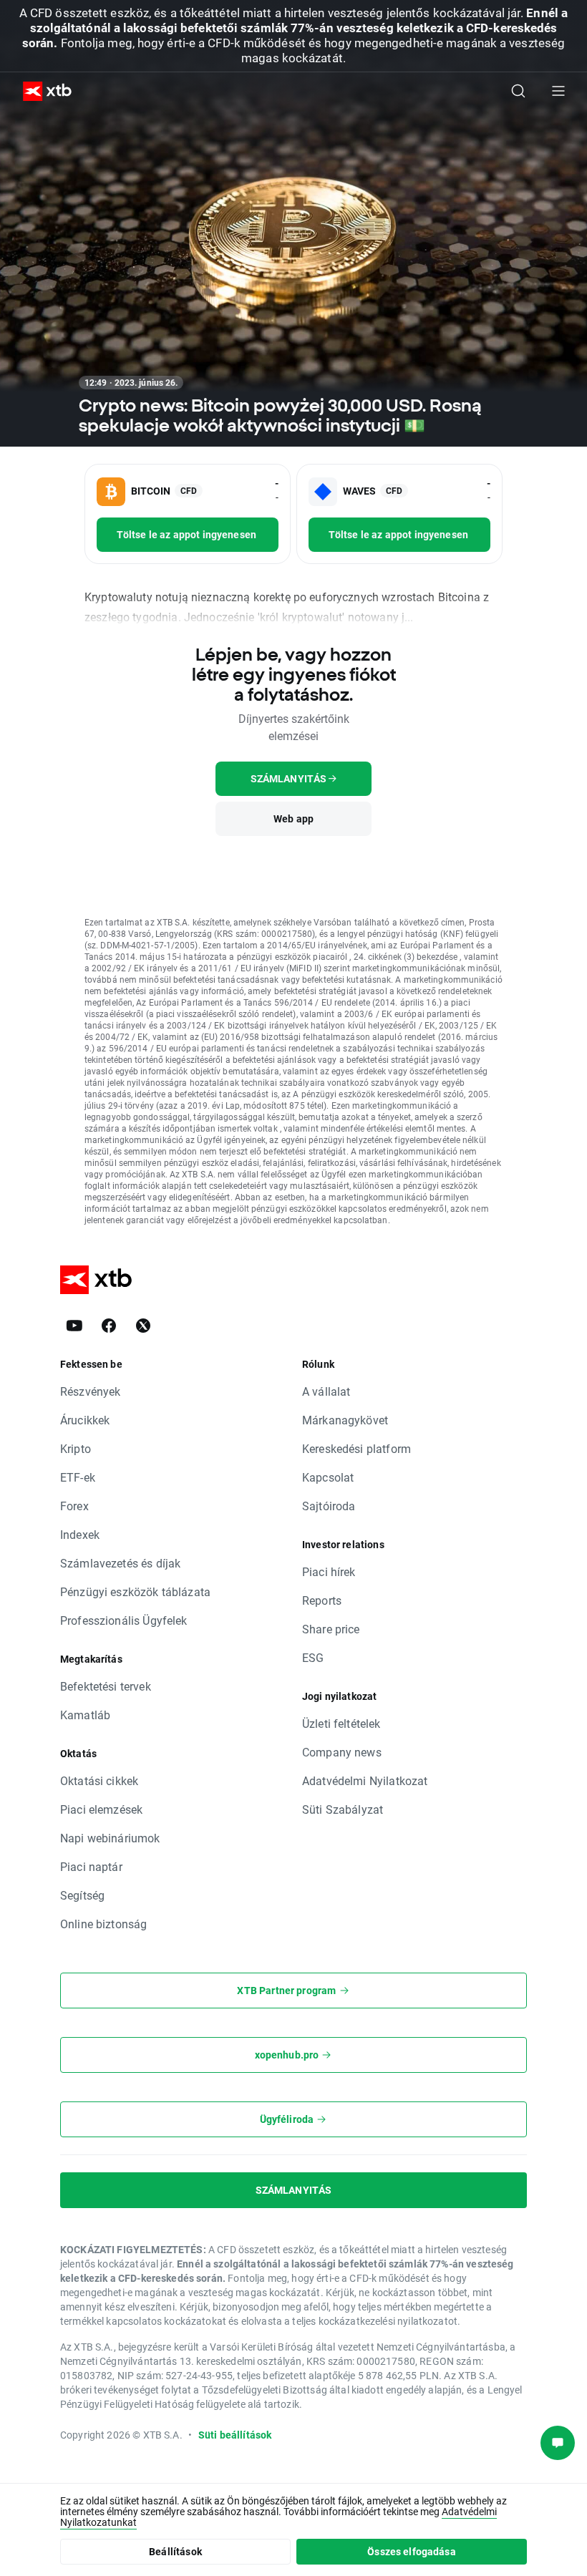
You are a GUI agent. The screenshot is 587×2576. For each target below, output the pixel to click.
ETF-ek (78, 1477)
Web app (293, 818)
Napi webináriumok (110, 1838)
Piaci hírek (329, 1571)
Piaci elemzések (101, 1809)
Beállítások (175, 2551)
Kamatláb (85, 1715)
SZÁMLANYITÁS (294, 2190)
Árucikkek (85, 1420)
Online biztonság (103, 1924)
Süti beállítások (235, 2435)
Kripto (76, 1448)
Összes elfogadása (412, 2551)
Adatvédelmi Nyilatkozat (365, 1780)
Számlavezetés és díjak (120, 1563)
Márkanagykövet (345, 1420)
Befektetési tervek (106, 1686)
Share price (331, 1629)
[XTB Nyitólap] (42, 91)
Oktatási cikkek (99, 1780)
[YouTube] (74, 1326)
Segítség (82, 1895)
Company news (342, 1752)
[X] (143, 1326)
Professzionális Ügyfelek (124, 1620)
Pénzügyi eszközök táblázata (135, 1591)
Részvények (91, 1391)
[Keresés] (518, 91)
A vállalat (326, 1391)
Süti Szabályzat (343, 1809)
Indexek (80, 1534)
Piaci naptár (91, 1866)
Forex (74, 1506)
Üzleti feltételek (341, 1723)
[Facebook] (109, 1326)
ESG (313, 1657)
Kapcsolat (328, 1477)
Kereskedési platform (356, 1448)
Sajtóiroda (329, 1506)
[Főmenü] (558, 91)
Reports (322, 1600)
